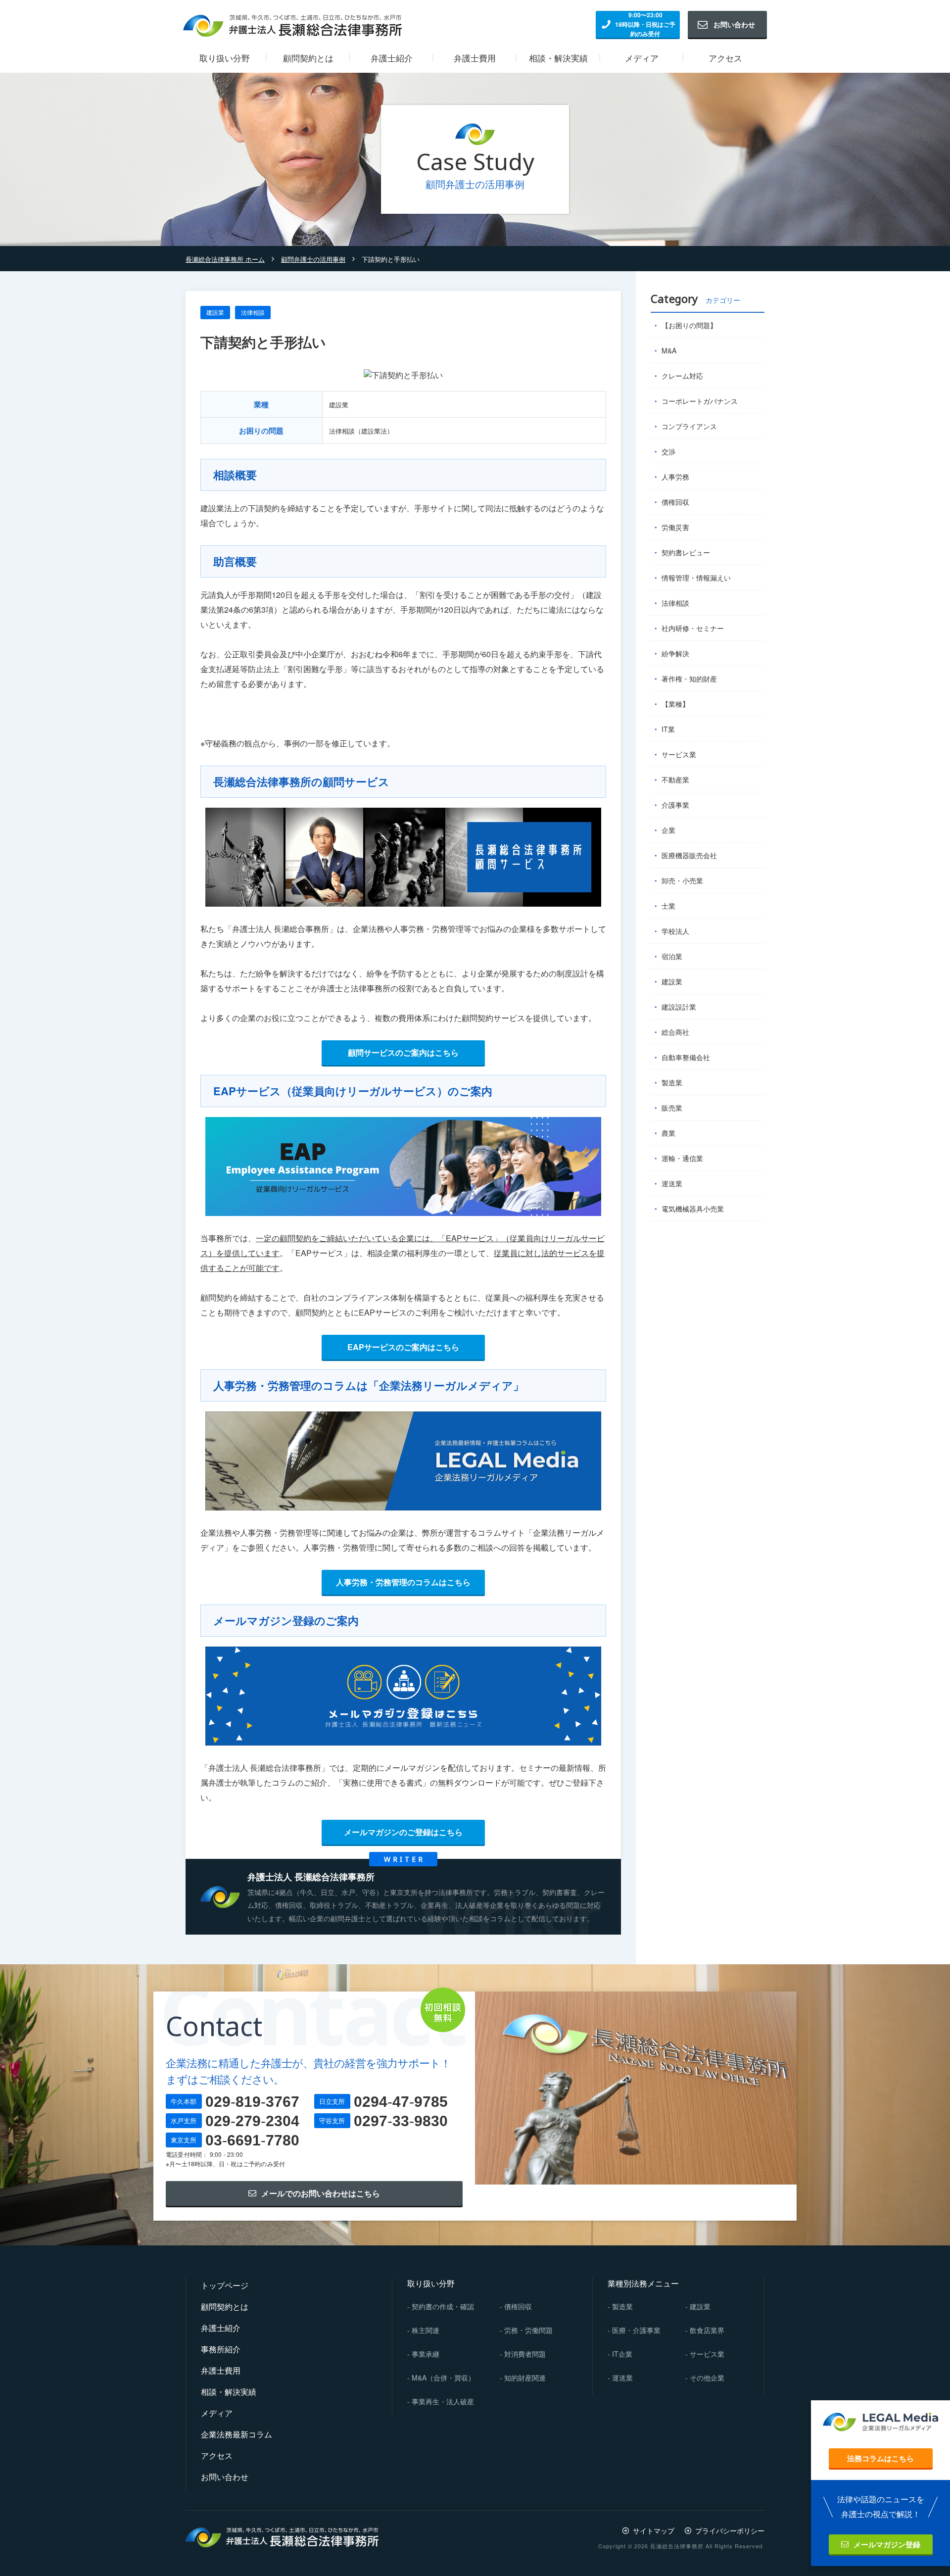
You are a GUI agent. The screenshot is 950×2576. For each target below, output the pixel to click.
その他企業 (707, 2378)
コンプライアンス (689, 426)
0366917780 (252, 2140)
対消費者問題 (525, 2354)
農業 (668, 1133)
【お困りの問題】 (689, 325)
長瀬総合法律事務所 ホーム (225, 259)
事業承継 (426, 2354)
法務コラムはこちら (880, 2458)
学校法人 (675, 931)
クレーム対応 (682, 376)
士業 (668, 906)
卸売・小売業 (682, 880)
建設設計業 (679, 1007)
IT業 (668, 729)
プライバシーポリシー (730, 2530)
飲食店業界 (707, 2330)
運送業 (672, 1183)
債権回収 (675, 502)
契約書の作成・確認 (443, 2306)
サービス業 (679, 754)
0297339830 (401, 2121)
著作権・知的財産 (689, 679)
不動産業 (675, 779)
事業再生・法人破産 (443, 2401)
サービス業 (707, 2354)
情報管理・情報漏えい (696, 578)
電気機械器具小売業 (693, 1209)
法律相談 (253, 312)
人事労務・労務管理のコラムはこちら (403, 1582)
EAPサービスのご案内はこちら (403, 1347)
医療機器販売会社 (689, 855)
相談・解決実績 (229, 2392)
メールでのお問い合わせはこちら (321, 2193)
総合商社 (675, 1032)
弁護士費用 (221, 2370)
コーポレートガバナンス (700, 401)
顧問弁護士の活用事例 (313, 259)
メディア (217, 2413)
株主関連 (426, 2330)
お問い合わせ (734, 24)
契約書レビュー (686, 552)
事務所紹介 (221, 2349)
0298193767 (252, 2102)
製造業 (672, 1082)
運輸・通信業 (682, 1158)
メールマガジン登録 (887, 2544)
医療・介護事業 (636, 2330)
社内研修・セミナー (693, 628)
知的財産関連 (525, 2378)
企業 (668, 830)
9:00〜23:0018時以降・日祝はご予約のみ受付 (645, 24)
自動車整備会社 (686, 1057)
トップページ (225, 2285)
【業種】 (675, 704)
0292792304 (252, 2121)
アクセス (217, 2455)
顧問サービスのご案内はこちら (403, 1052)
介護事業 (675, 805)
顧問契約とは (225, 2307)
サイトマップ (654, 2530)
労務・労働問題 (528, 2330)
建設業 (215, 312)
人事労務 (675, 477)
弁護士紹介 (221, 2328)
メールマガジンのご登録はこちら (403, 1832)
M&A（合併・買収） (443, 2378)
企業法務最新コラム (237, 2434)
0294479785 (401, 2102)
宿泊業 (672, 956)
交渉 (668, 451)
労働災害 (675, 527)
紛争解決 (675, 653)
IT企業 (622, 2354)
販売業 (672, 1108)
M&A (669, 350)
